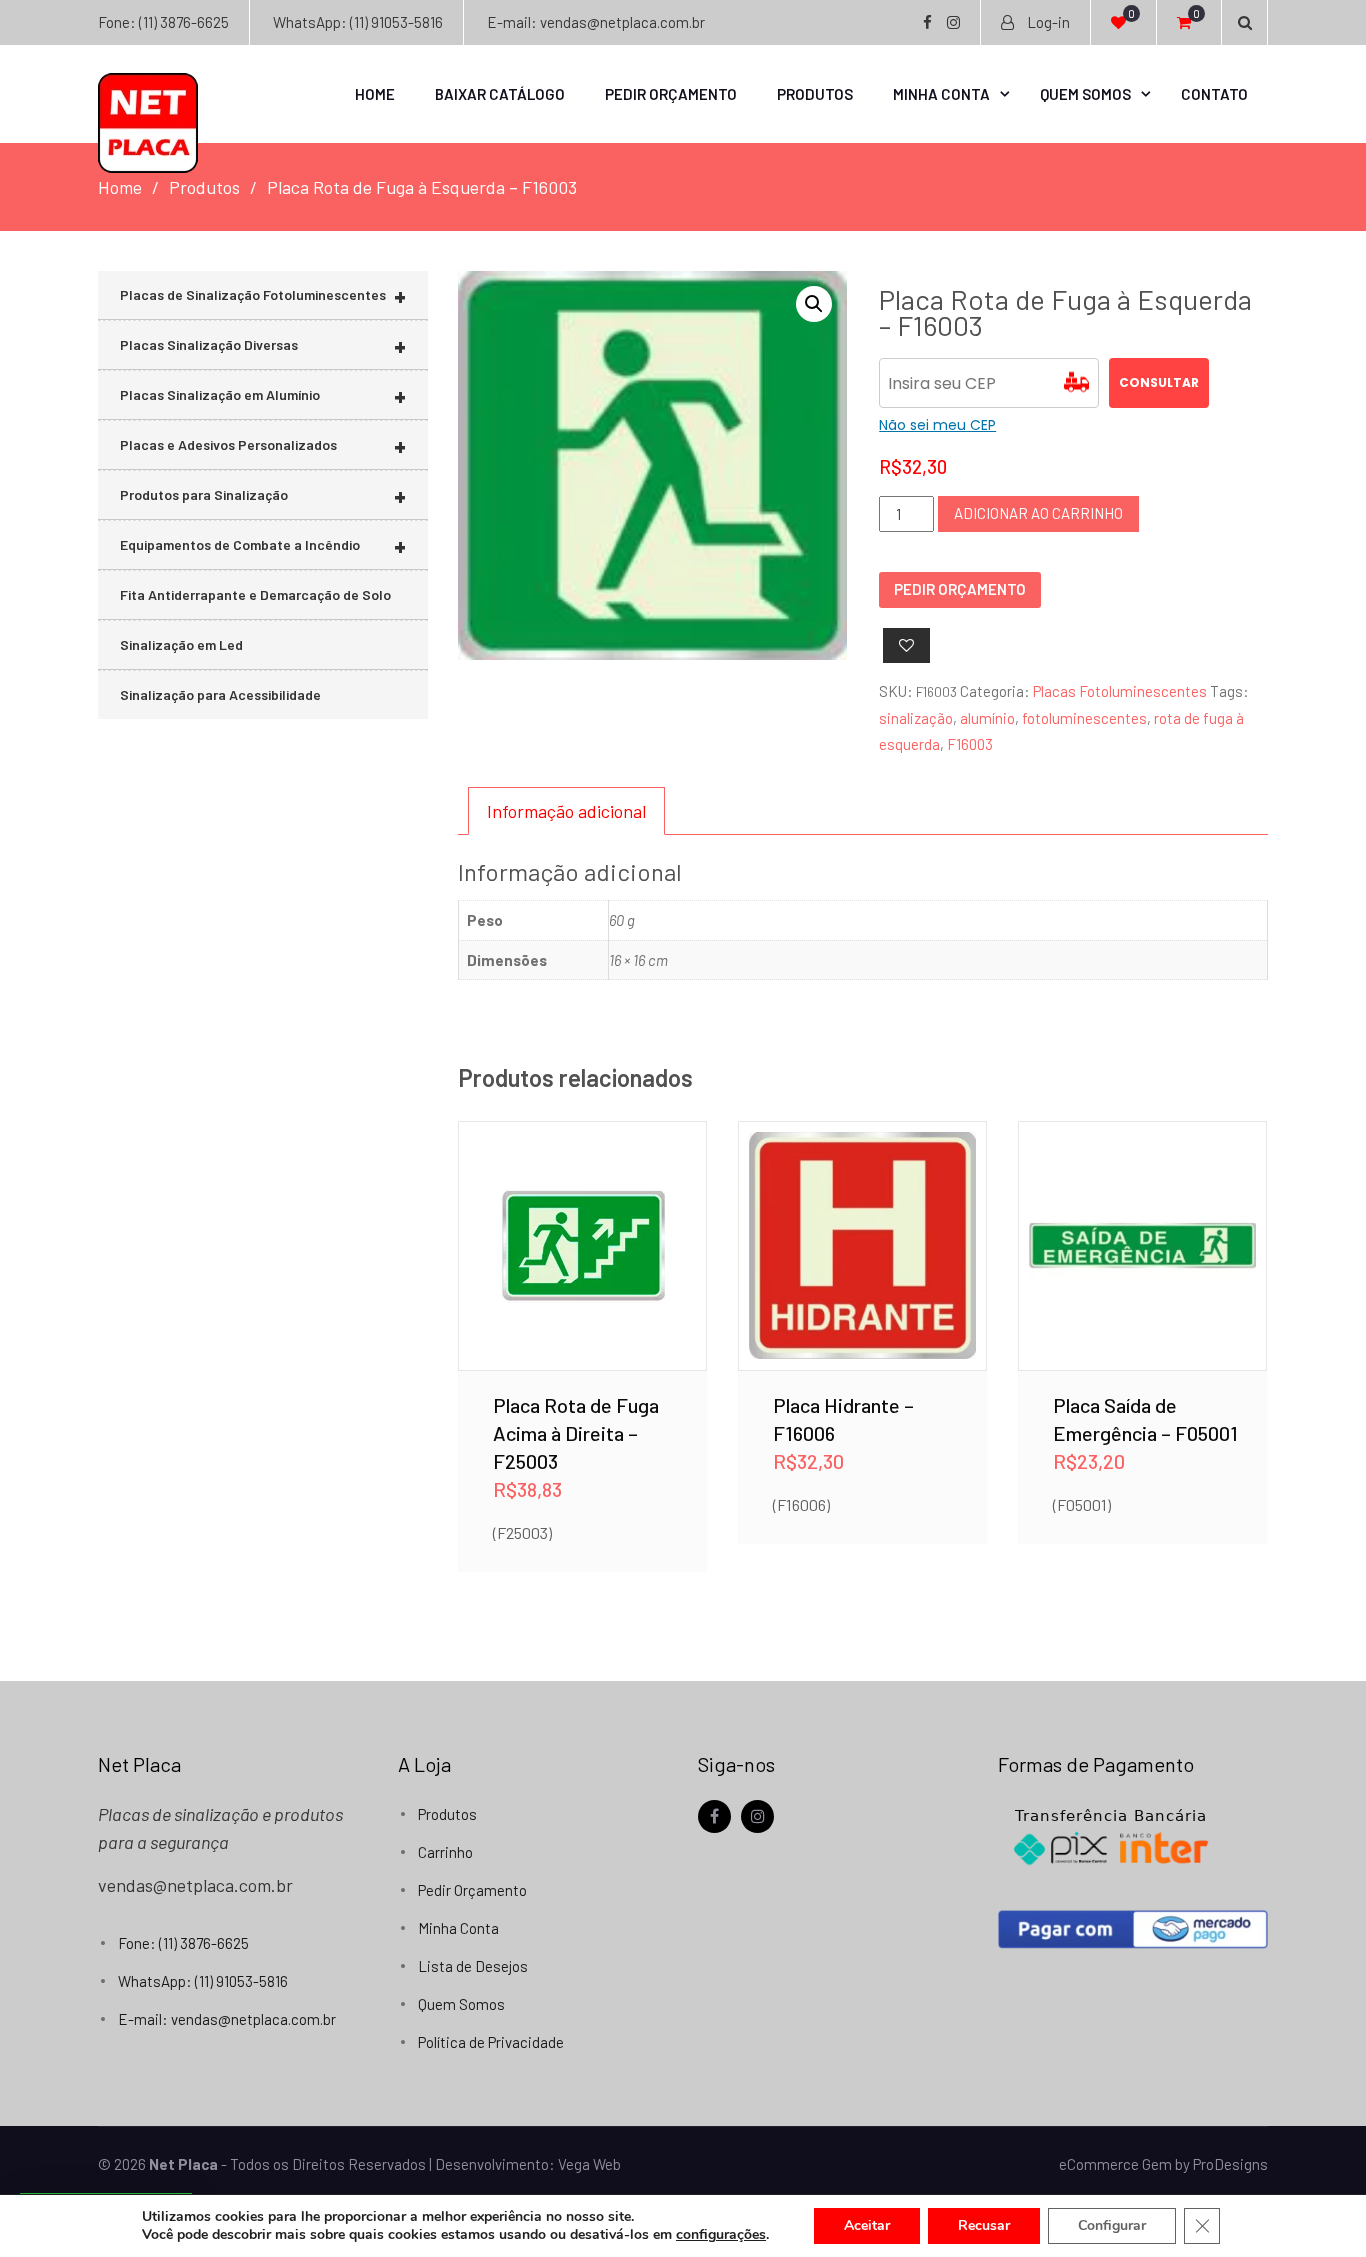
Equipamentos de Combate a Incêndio (263, 545)
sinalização (916, 718)
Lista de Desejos (473, 1966)
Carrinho (445, 1852)
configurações (721, 2235)
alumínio (987, 718)
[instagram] (757, 1816)
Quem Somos (1085, 94)
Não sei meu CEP (937, 425)
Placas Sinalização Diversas (263, 345)
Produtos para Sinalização (263, 495)
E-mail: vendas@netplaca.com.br (596, 22)
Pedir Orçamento (671, 94)
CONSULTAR (1159, 382)
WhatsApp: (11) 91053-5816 (358, 22)
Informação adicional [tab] (566, 811)
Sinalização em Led (181, 644)
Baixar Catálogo (500, 94)
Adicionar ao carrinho (1038, 513)
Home (375, 94)
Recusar (984, 2225)
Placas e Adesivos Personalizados (263, 445)
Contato (1214, 94)
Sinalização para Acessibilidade (220, 694)
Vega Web (589, 2164)
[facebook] (714, 1816)
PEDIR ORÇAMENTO (960, 589)
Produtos (815, 94)
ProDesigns (1230, 2164)
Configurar (1112, 2225)
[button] (814, 304)
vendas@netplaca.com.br (195, 1885)
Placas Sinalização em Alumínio (263, 395)
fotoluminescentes (1084, 718)
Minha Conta (941, 94)
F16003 (970, 744)
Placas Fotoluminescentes (1120, 691)
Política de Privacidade (491, 2042)
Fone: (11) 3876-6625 (163, 22)
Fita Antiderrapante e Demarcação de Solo (255, 594)
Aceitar (867, 2225)
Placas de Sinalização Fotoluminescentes (263, 295)
